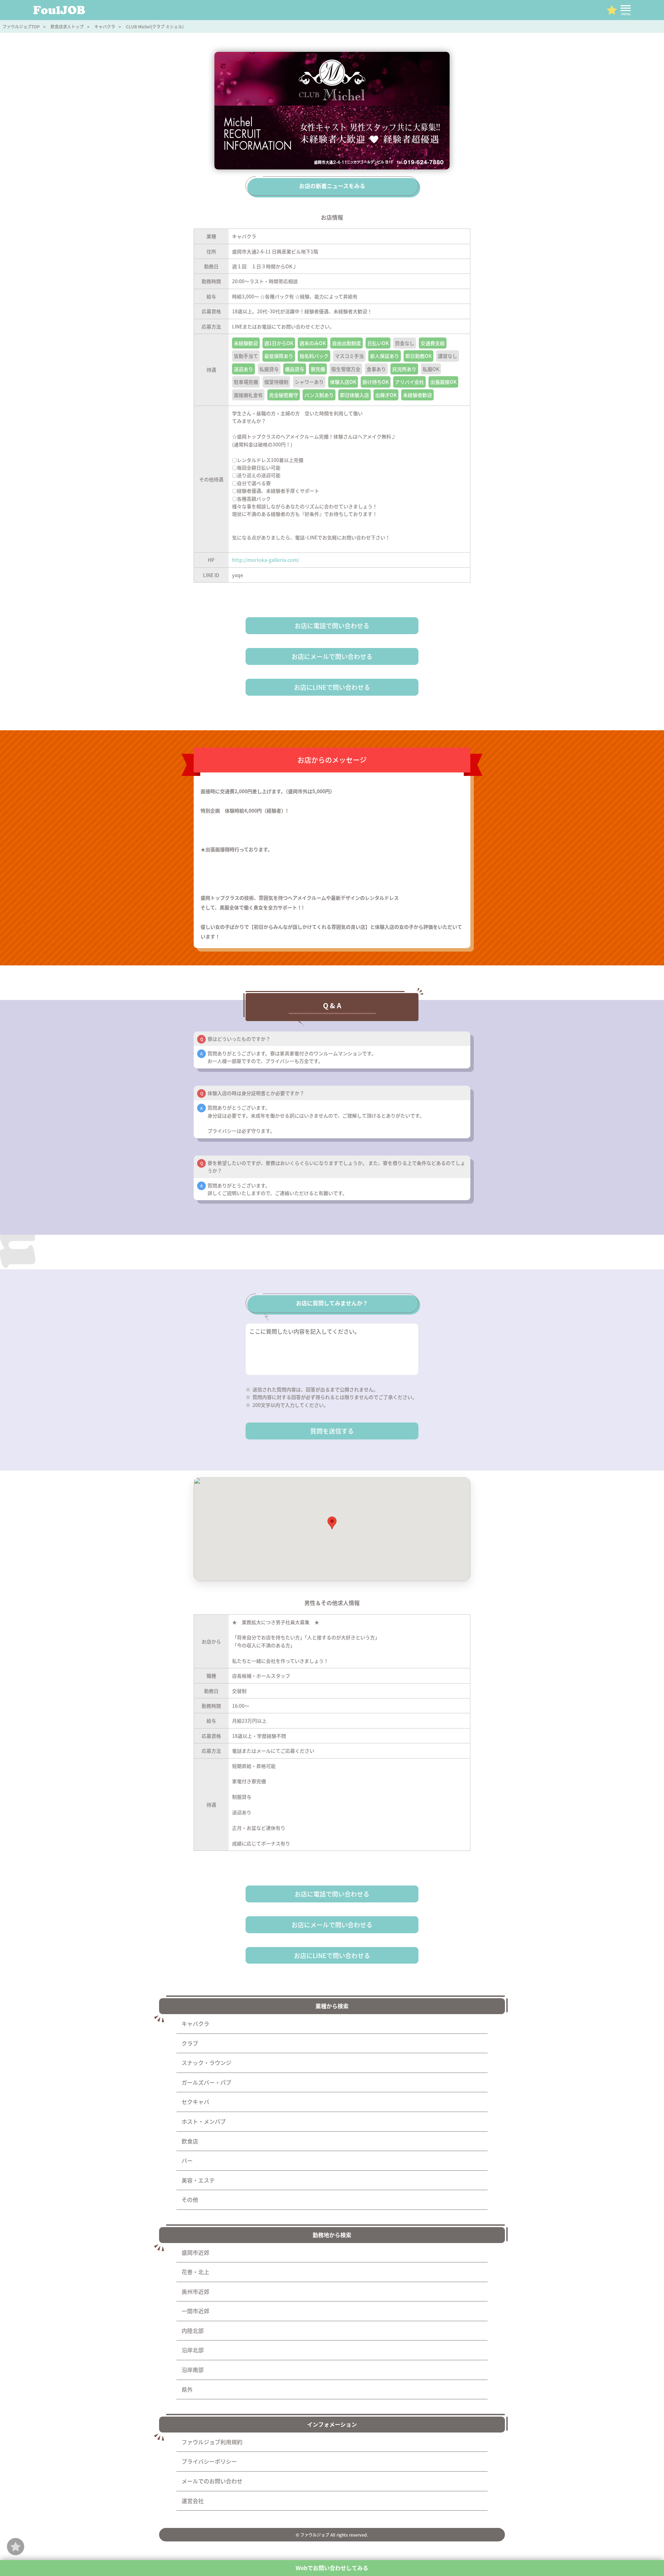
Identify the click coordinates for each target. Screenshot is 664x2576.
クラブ (190, 2043)
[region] (332, 1529)
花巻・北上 (195, 2272)
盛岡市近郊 (195, 2252)
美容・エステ (198, 2180)
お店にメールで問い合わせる (332, 656)
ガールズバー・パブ (206, 2082)
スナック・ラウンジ (206, 2063)
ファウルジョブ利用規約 (212, 2442)
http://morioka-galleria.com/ (266, 560)
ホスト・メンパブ (204, 2121)
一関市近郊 (195, 2311)
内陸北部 (193, 2331)
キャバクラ (195, 2023)
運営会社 (193, 2501)
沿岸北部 (193, 2350)
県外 (187, 2389)
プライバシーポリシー (209, 2461)
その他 (190, 2199)
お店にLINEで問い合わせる (332, 687)
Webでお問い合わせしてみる (332, 2568)
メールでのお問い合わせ (212, 2481)
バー (187, 2160)
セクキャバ (195, 2102)
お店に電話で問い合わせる (332, 626)
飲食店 (190, 2141)
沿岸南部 (193, 2370)
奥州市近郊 (195, 2291)
